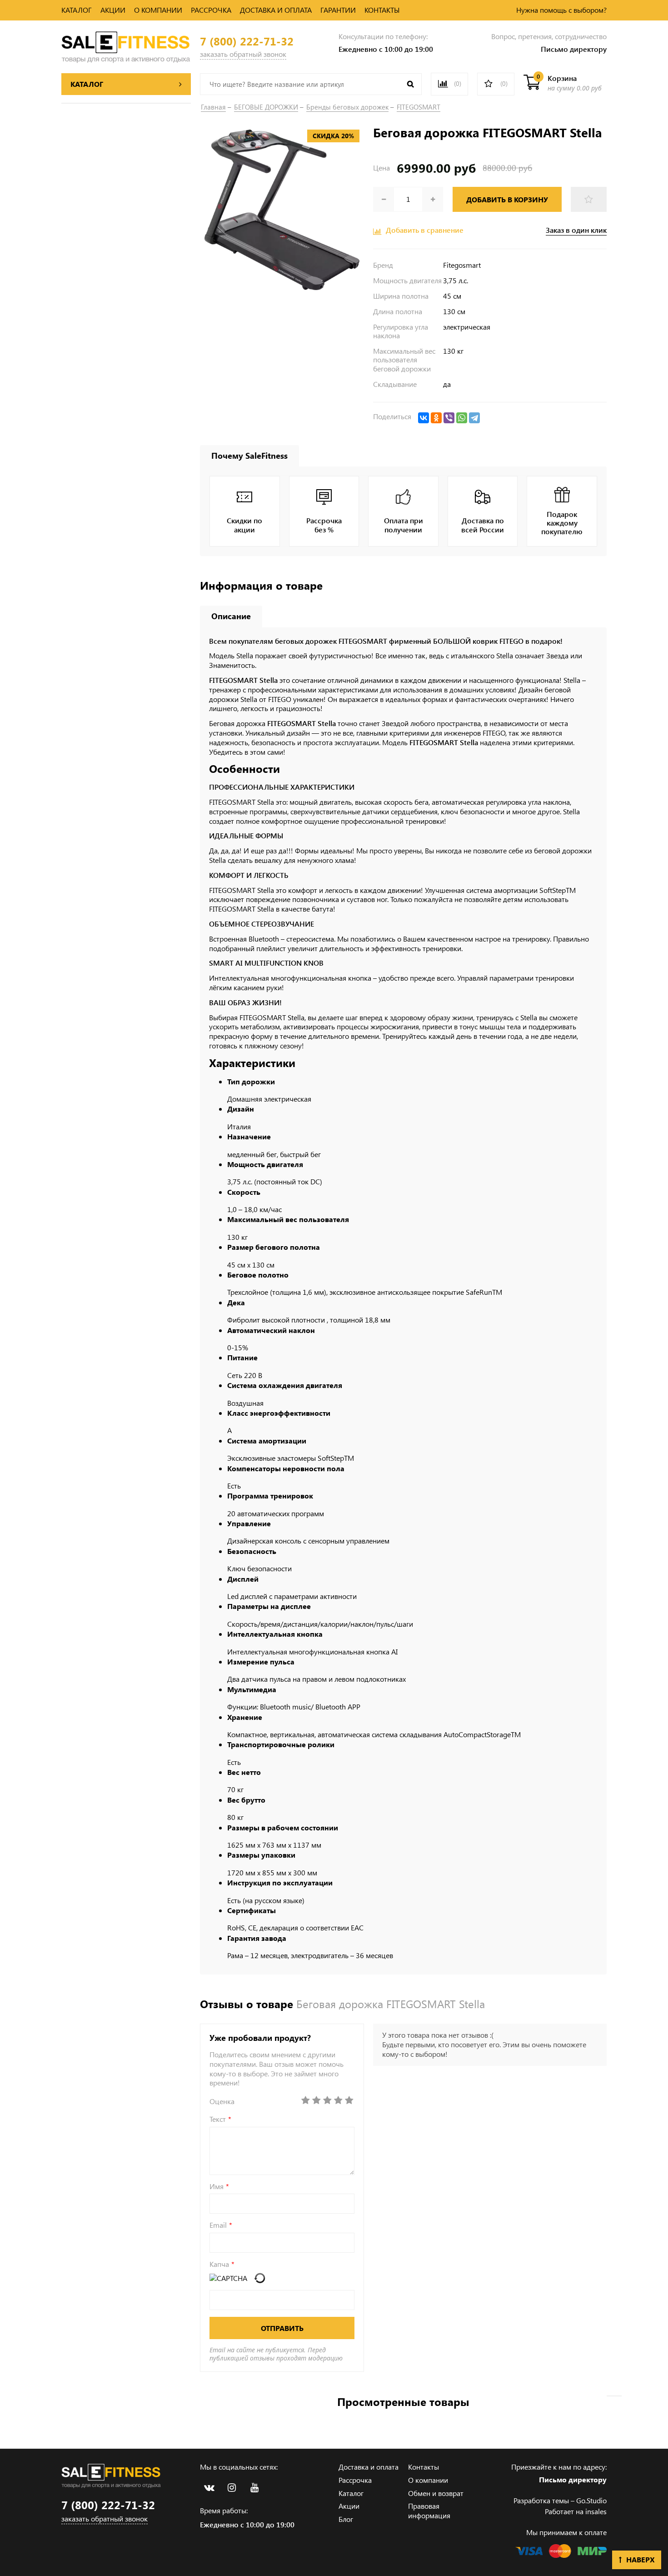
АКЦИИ (113, 10)
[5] (349, 2100)
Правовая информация (429, 2511)
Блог (346, 2519)
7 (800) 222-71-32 (247, 41)
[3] (327, 2100)
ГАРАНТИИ (338, 10)
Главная (213, 107)
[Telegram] (474, 418)
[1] (305, 2100)
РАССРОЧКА (211, 10)
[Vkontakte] (209, 2488)
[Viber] (449, 418)
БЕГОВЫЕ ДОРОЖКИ (266, 107)
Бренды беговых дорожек (347, 107)
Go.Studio (591, 2500)
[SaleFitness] (126, 46)
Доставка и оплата (369, 2467)
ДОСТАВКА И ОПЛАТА (276, 10)
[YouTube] (254, 2488)
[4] (338, 2100)
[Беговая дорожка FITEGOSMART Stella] (282, 209)
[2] (316, 2100)
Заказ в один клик (576, 230)
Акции (349, 2506)
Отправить (282, 2328)
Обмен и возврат (436, 2493)
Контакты (424, 2467)
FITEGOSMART (419, 107)
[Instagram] (232, 2488)
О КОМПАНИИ (158, 10)
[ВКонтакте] (424, 418)
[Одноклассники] (436, 418)
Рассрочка (355, 2480)
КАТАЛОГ (77, 10)
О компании (428, 2480)
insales (596, 2511)
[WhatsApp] (462, 418)
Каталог (351, 2493)
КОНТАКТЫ (382, 10)
